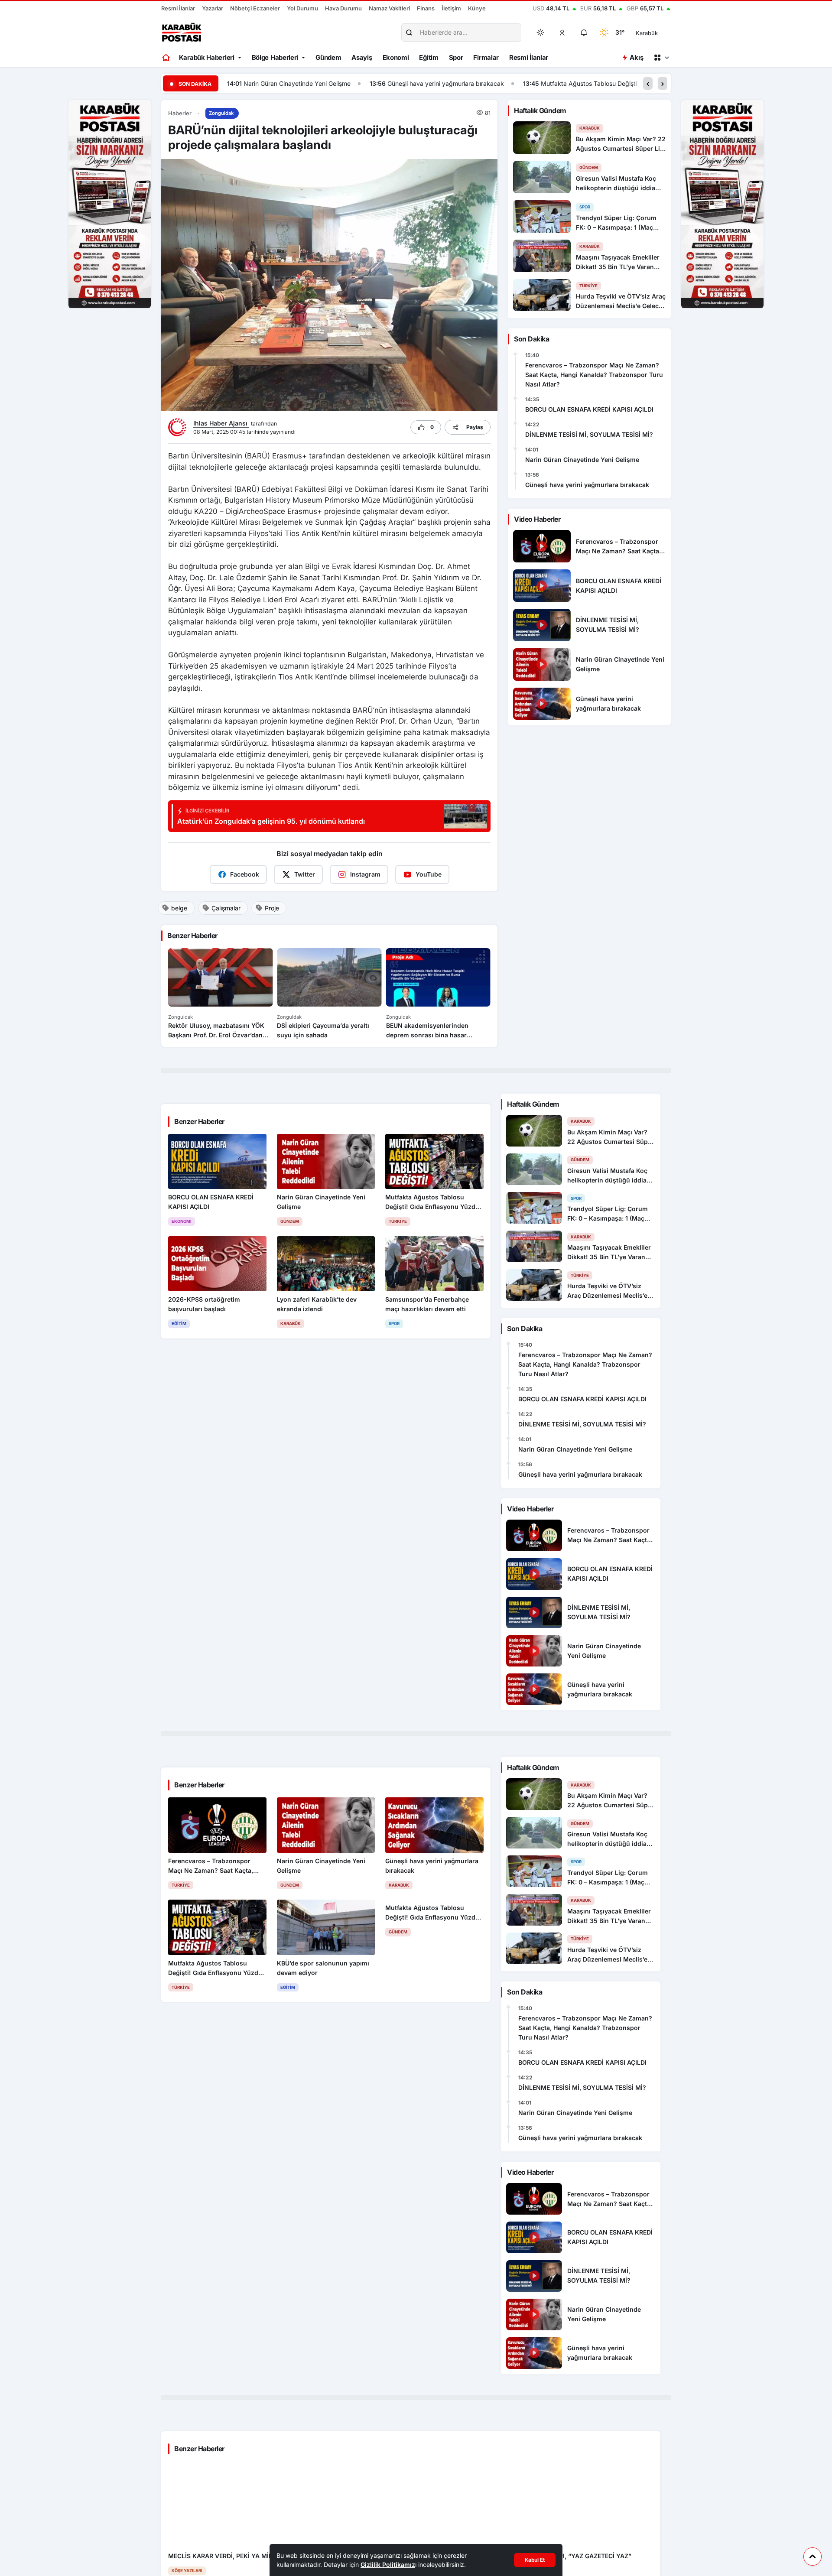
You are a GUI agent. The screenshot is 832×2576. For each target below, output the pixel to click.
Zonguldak (221, 113)
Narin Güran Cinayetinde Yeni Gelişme (582, 460)
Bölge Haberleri (275, 57)
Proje (272, 908)
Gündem (328, 57)
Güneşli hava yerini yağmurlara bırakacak (303, 83)
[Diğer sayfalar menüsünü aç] (661, 58)
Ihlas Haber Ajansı (221, 423)
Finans (426, 8)
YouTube (429, 874)
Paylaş (475, 427)
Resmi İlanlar (178, 8)
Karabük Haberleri (207, 57)
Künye (477, 8)
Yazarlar (213, 8)
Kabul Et (535, 2560)
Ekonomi (396, 57)
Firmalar (486, 57)
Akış (636, 57)
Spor (456, 57)
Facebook (245, 874)
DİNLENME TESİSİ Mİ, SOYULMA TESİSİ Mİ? (589, 434)
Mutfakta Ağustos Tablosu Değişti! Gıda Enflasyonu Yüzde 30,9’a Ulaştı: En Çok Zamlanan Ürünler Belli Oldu (551, 83)
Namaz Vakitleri (389, 8)
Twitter (305, 874)
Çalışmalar (226, 908)
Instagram (365, 874)
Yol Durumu (302, 8)
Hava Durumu (343, 8)
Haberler (180, 113)
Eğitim (429, 57)
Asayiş (362, 57)
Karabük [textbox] (647, 33)
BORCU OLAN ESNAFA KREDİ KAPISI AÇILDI (589, 409)
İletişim (451, 8)
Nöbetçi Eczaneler (255, 8)
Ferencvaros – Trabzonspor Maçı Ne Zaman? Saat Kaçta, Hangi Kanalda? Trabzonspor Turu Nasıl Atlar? (594, 375)
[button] (562, 32)
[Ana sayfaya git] (167, 58)
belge (179, 908)
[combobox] (659, 32)
